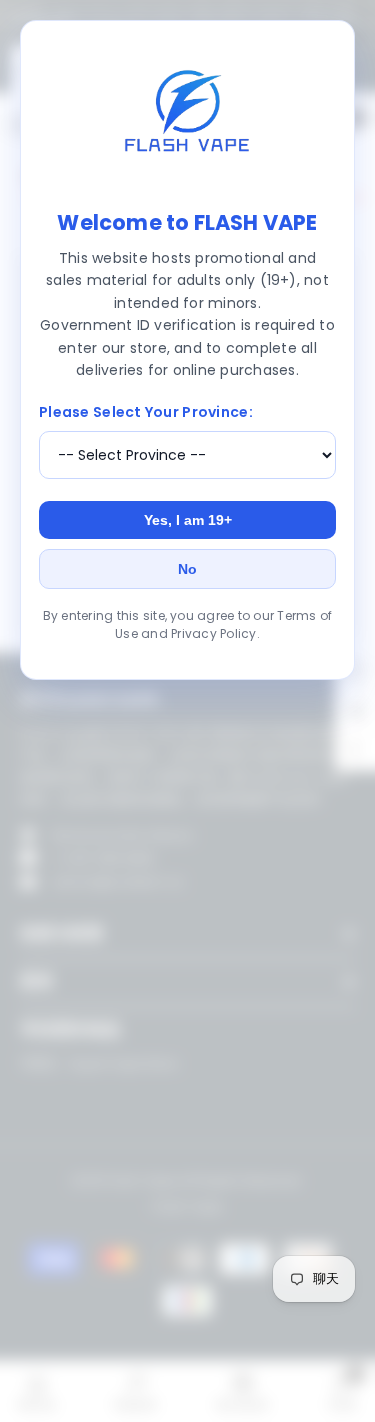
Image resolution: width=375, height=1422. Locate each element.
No (187, 569)
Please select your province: (146, 412)
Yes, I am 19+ (188, 520)
